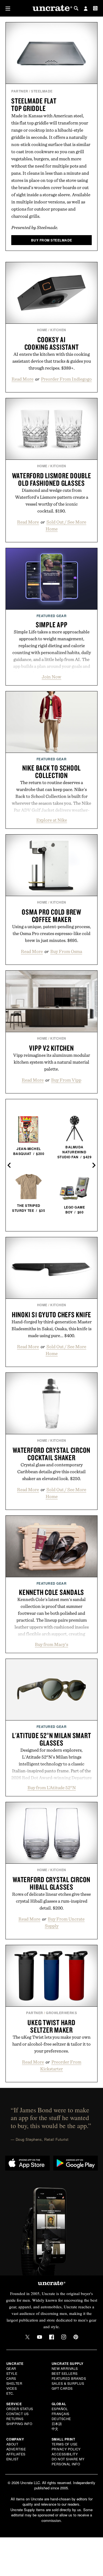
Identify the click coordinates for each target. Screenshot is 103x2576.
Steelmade (42, 91)
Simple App (52, 625)
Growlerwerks (61, 2013)
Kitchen (58, 330)
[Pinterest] (76, 2337)
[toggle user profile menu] (86, 9)
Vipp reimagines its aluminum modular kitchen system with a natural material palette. (52, 1062)
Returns (15, 2419)
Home (42, 330)
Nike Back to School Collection (51, 772)
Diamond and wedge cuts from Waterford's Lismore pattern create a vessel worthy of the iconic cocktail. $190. (52, 500)
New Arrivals (65, 2368)
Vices (12, 2388)
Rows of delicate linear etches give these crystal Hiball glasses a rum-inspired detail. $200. (51, 1901)
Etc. (10, 2393)
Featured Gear (52, 616)
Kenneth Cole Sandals (51, 1592)
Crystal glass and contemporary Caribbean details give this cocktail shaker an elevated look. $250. (51, 1472)
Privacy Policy (66, 2449)
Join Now (51, 677)
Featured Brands (69, 2378)
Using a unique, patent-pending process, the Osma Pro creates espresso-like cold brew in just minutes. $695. (51, 933)
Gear (11, 2368)
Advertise (16, 2449)
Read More (23, 379)
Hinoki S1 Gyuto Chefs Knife (51, 1314)
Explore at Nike (52, 820)
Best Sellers (65, 2373)
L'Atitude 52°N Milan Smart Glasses (52, 1739)
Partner (20, 91)
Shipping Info (19, 2424)
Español (60, 2409)
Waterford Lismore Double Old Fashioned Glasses (52, 479)
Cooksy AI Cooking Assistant (52, 343)
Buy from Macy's (51, 1644)
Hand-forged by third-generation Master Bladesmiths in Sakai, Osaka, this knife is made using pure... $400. (52, 1329)
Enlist (12, 2459)
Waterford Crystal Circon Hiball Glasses (51, 1883)
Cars (11, 2378)
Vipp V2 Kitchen (51, 1048)
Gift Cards (62, 2388)
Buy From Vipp (66, 1080)
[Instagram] (64, 2337)
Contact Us (18, 2414)
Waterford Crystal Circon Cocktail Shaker (51, 1454)
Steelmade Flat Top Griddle (34, 104)
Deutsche (61, 2419)
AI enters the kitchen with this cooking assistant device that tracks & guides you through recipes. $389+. (52, 361)
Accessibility (65, 2454)
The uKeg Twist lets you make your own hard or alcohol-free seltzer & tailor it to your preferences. (51, 2044)
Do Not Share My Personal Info (68, 2461)
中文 (55, 2428)
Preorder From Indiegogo (66, 379)
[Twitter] (27, 2337)
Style (12, 2373)
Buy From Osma (66, 951)
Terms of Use (65, 2444)
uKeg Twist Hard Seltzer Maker (51, 2026)
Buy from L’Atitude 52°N (52, 1788)
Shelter (14, 2383)
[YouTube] (40, 2337)
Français (61, 2414)
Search (76, 8)
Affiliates (16, 2454)
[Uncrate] (52, 8)
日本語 (57, 2424)
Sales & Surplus (68, 2383)
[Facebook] (52, 2337)
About (12, 2444)
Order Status (20, 2409)
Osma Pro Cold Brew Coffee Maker (51, 916)
